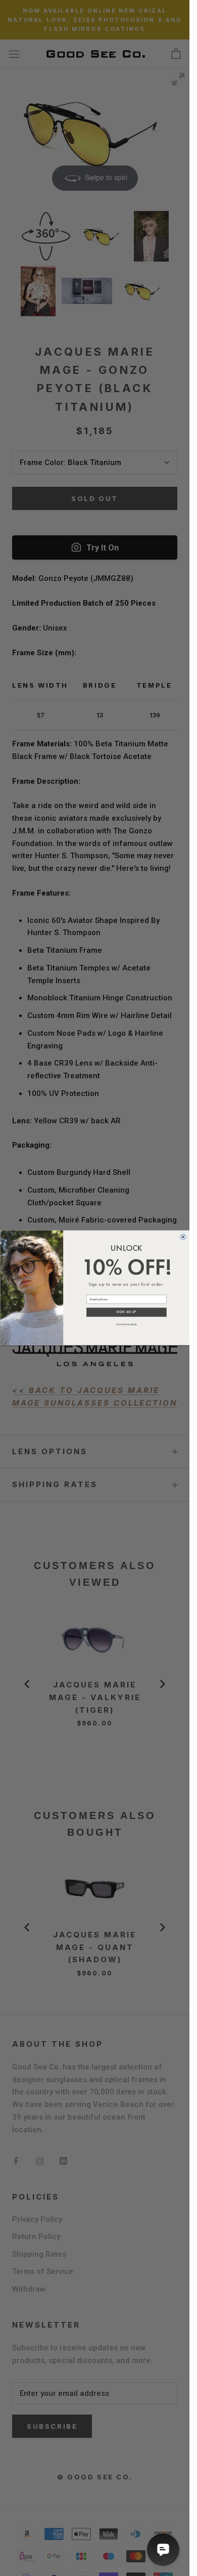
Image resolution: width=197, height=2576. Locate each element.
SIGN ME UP (126, 1313)
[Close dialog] (183, 1237)
